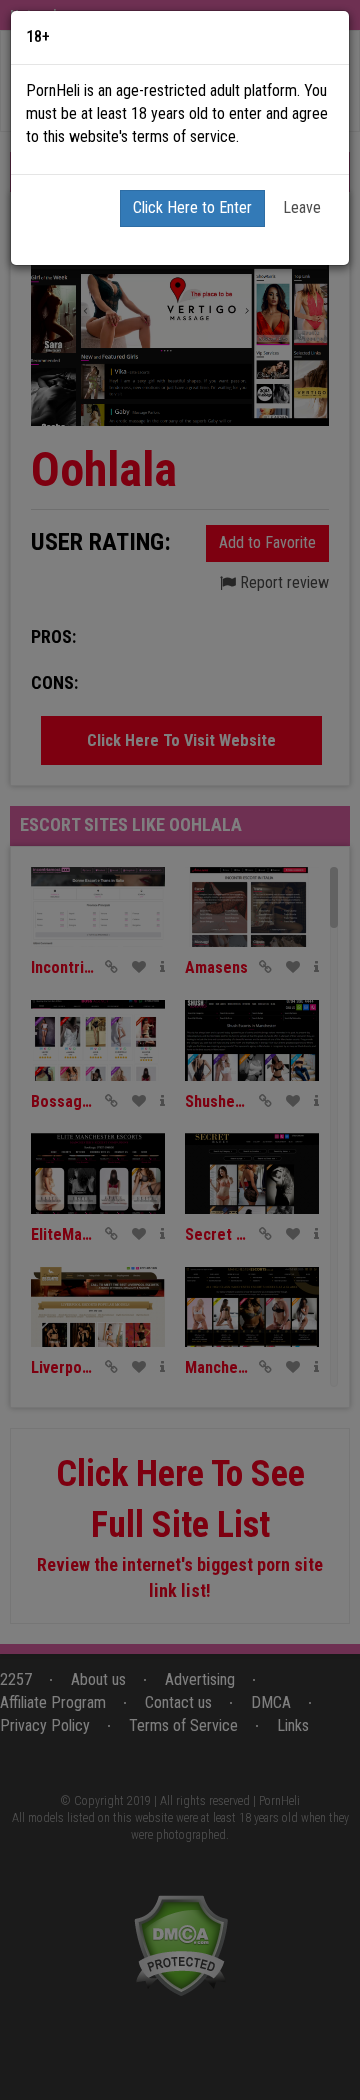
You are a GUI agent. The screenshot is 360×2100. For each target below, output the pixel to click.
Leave (302, 207)
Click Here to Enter (192, 207)
